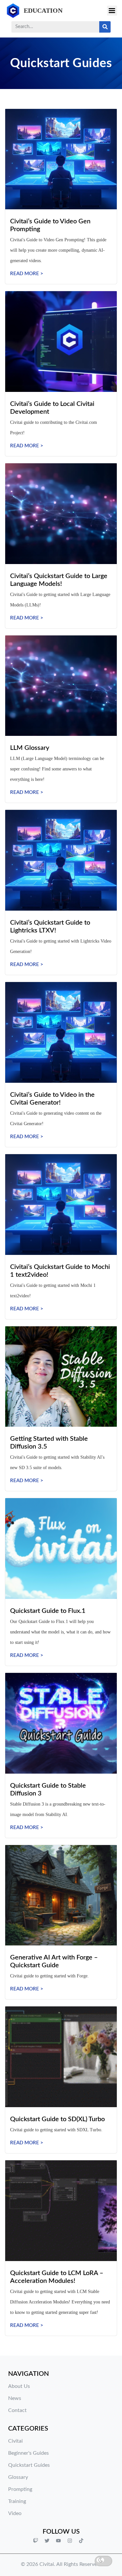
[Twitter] (47, 2540)
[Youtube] (59, 2540)
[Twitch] (36, 2540)
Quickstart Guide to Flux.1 (48, 1611)
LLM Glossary (30, 748)
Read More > (27, 274)
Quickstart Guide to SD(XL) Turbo (57, 2119)
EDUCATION (43, 10)
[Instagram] (70, 2540)
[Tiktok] (81, 2540)
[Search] (105, 27)
